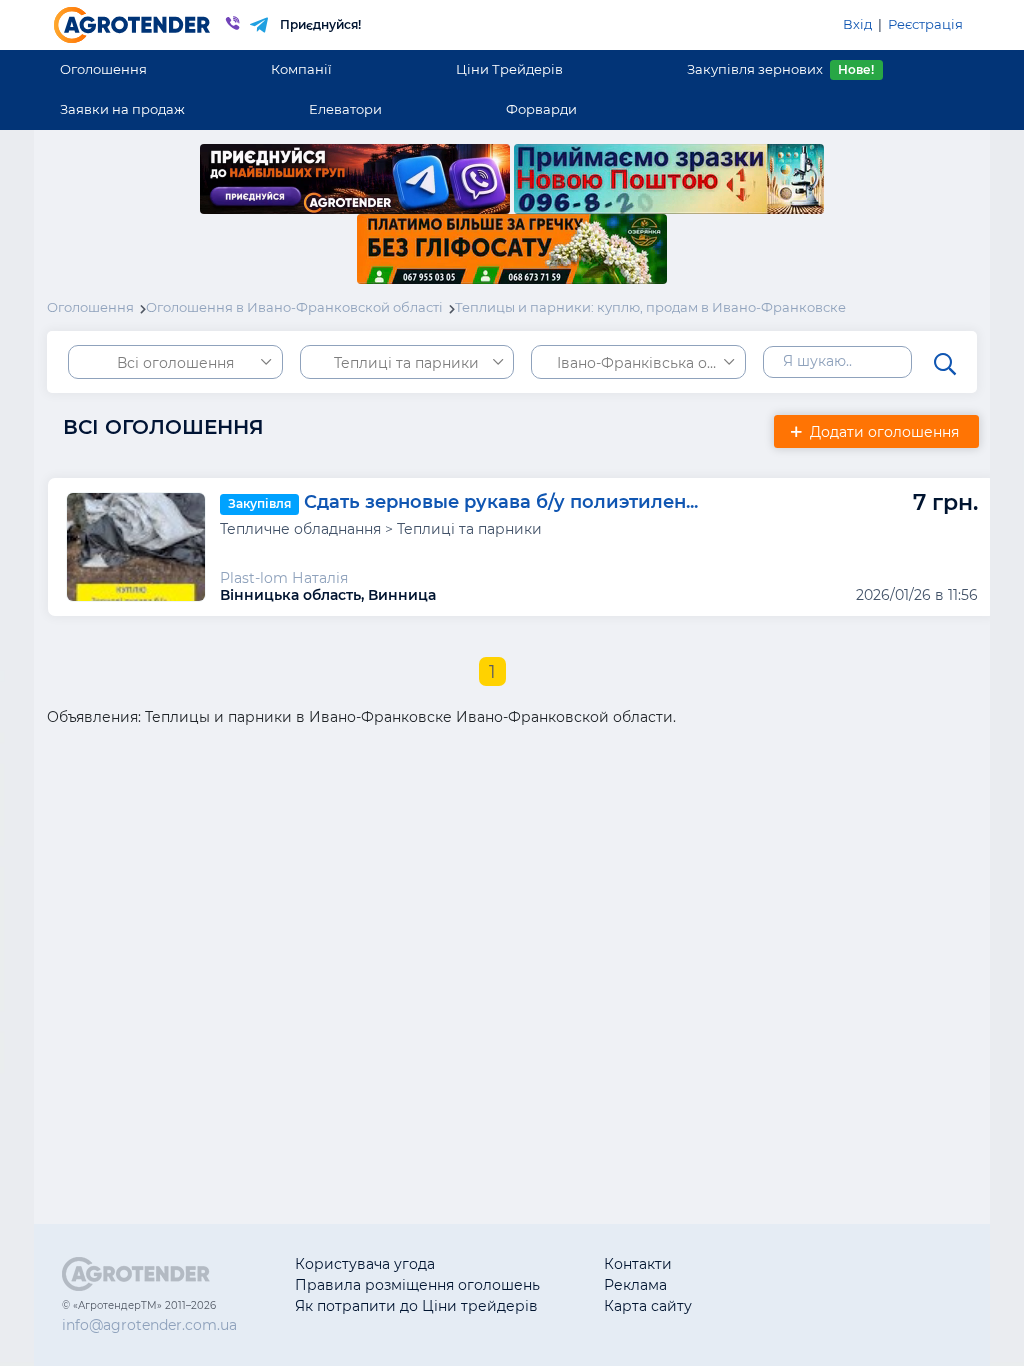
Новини (788, 1306)
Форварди (541, 109)
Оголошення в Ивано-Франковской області (294, 307)
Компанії (301, 69)
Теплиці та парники (406, 363)
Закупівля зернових (780, 69)
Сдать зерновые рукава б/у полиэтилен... (501, 503)
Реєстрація (925, 24)
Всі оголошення (175, 363)
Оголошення (103, 69)
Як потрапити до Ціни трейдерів (416, 1306)
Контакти (638, 1264)
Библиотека (803, 1264)
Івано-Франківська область (651, 363)
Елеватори (345, 109)
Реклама (635, 1285)
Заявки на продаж (122, 109)
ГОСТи (782, 1285)
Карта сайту (648, 1306)
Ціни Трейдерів (509, 69)
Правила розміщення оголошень (417, 1285)
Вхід (857, 24)
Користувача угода (365, 1264)
